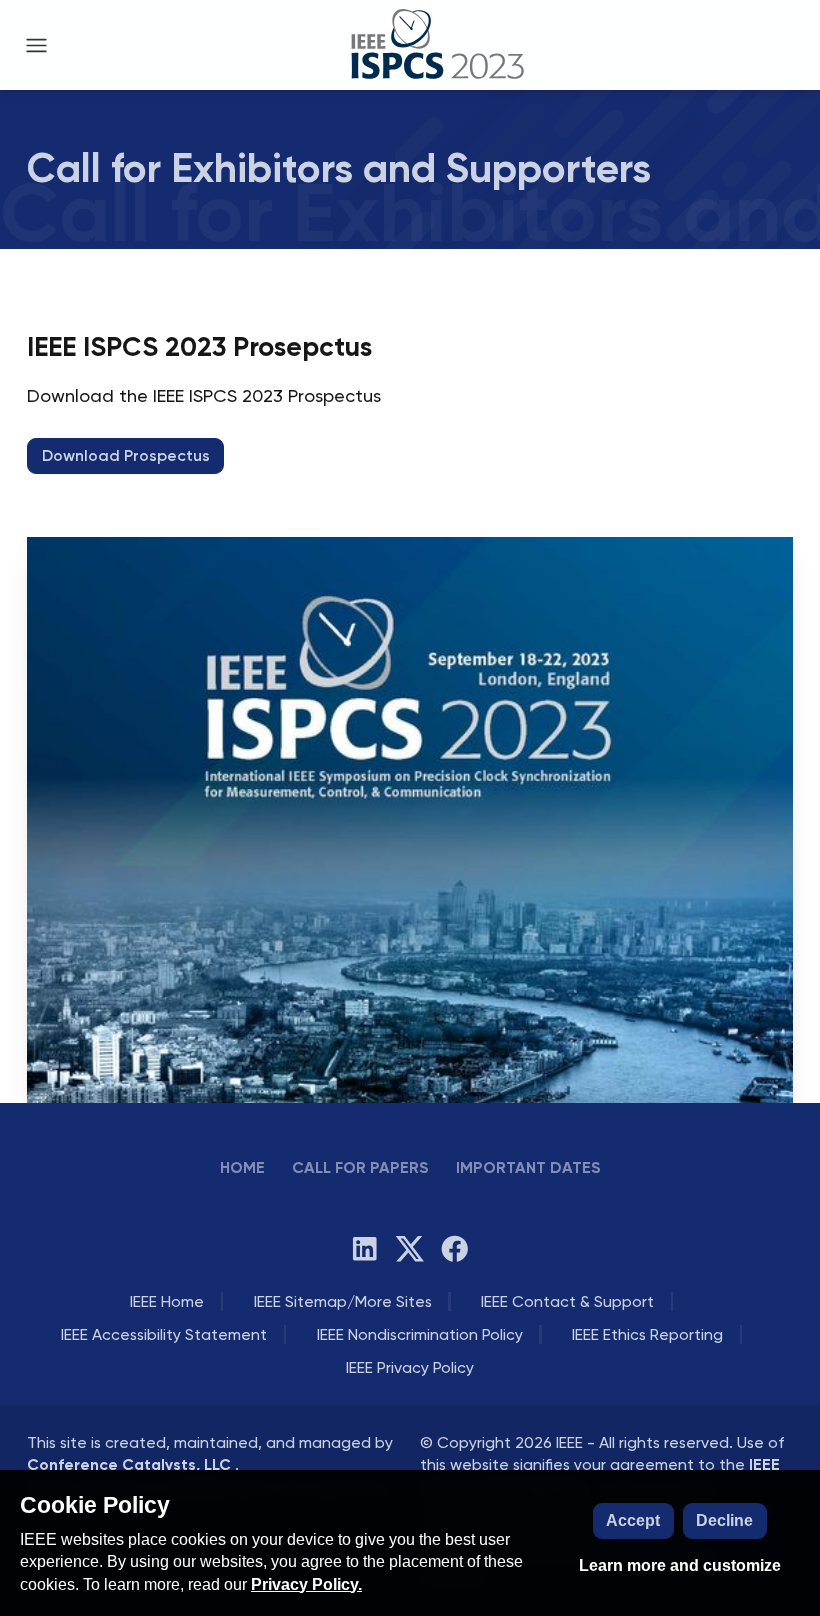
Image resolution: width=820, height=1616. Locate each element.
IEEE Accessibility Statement (164, 1334)
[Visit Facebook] (455, 1249)
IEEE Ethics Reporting (647, 1334)
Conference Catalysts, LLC (131, 1464)
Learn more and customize (680, 1565)
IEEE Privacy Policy (410, 1367)
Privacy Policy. (306, 1584)
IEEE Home (167, 1301)
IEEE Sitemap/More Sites (343, 1301)
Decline (724, 1520)
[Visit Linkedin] (365, 1249)
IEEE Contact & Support (567, 1301)
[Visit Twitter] (410, 1249)
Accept (633, 1520)
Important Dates (528, 1167)
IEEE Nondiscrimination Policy (420, 1334)
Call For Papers (360, 1167)
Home (242, 1167)
